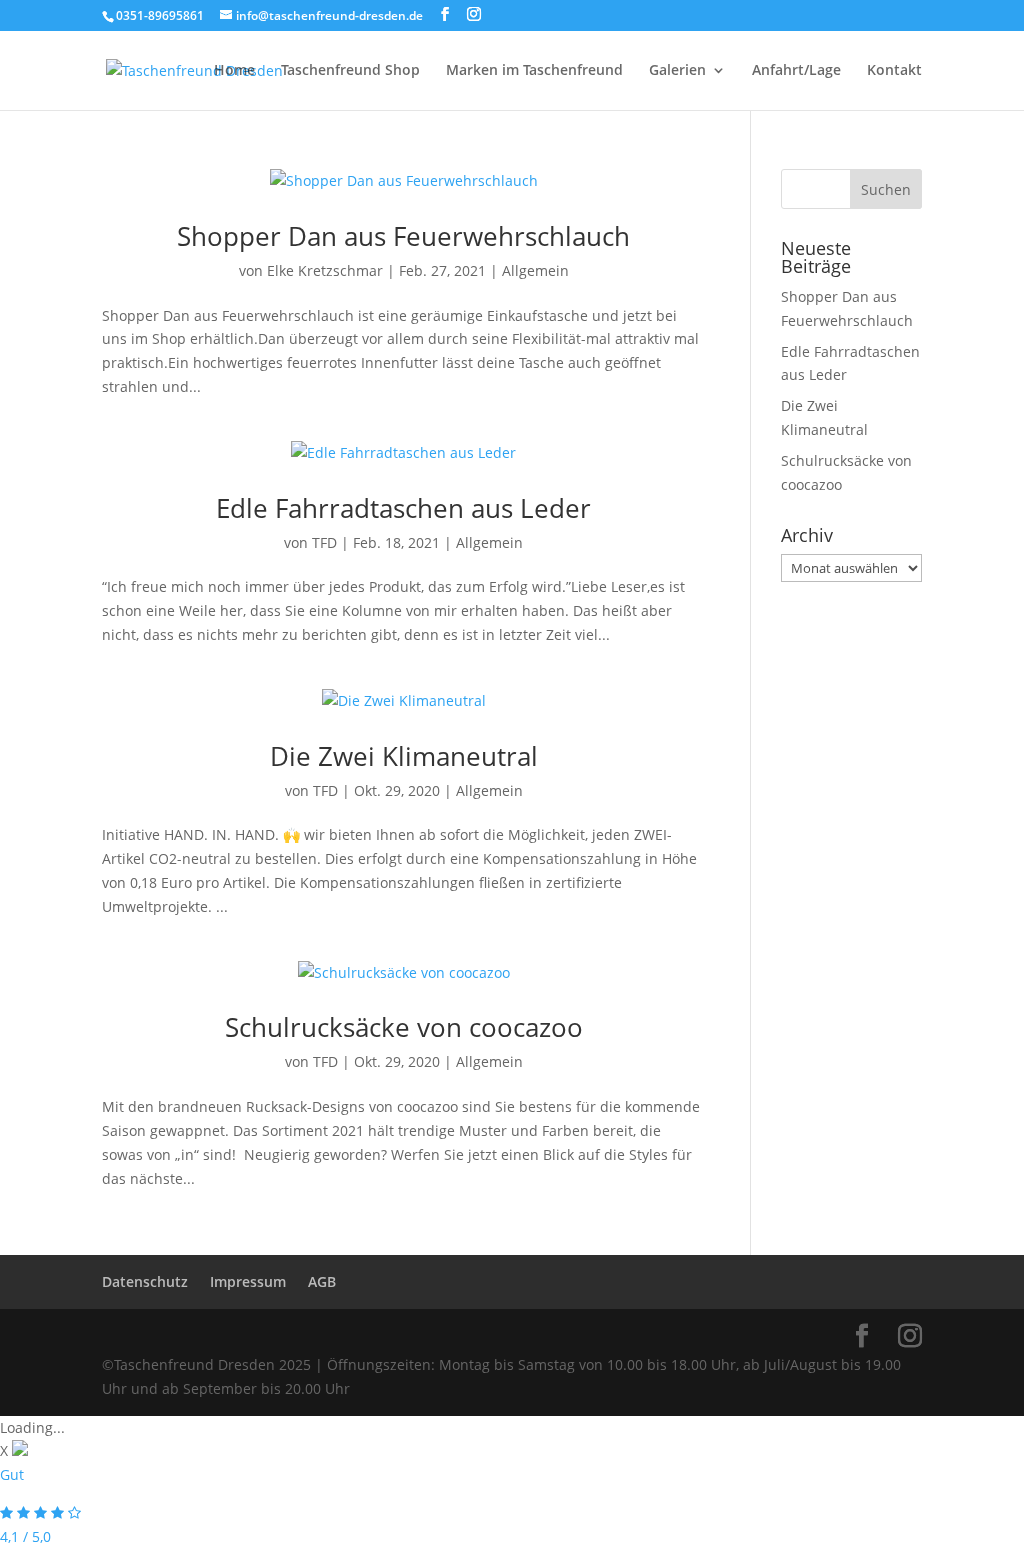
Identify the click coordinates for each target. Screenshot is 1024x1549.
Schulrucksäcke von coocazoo (404, 1027)
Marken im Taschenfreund (534, 71)
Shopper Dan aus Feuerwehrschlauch (403, 236)
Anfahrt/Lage (796, 71)
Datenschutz (145, 1281)
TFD (324, 542)
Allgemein (535, 270)
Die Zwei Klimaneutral (404, 756)
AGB (322, 1281)
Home (234, 71)
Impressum (248, 1281)
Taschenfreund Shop (350, 71)
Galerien (677, 71)
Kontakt (894, 71)
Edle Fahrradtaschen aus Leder (403, 508)
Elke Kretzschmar (325, 270)
